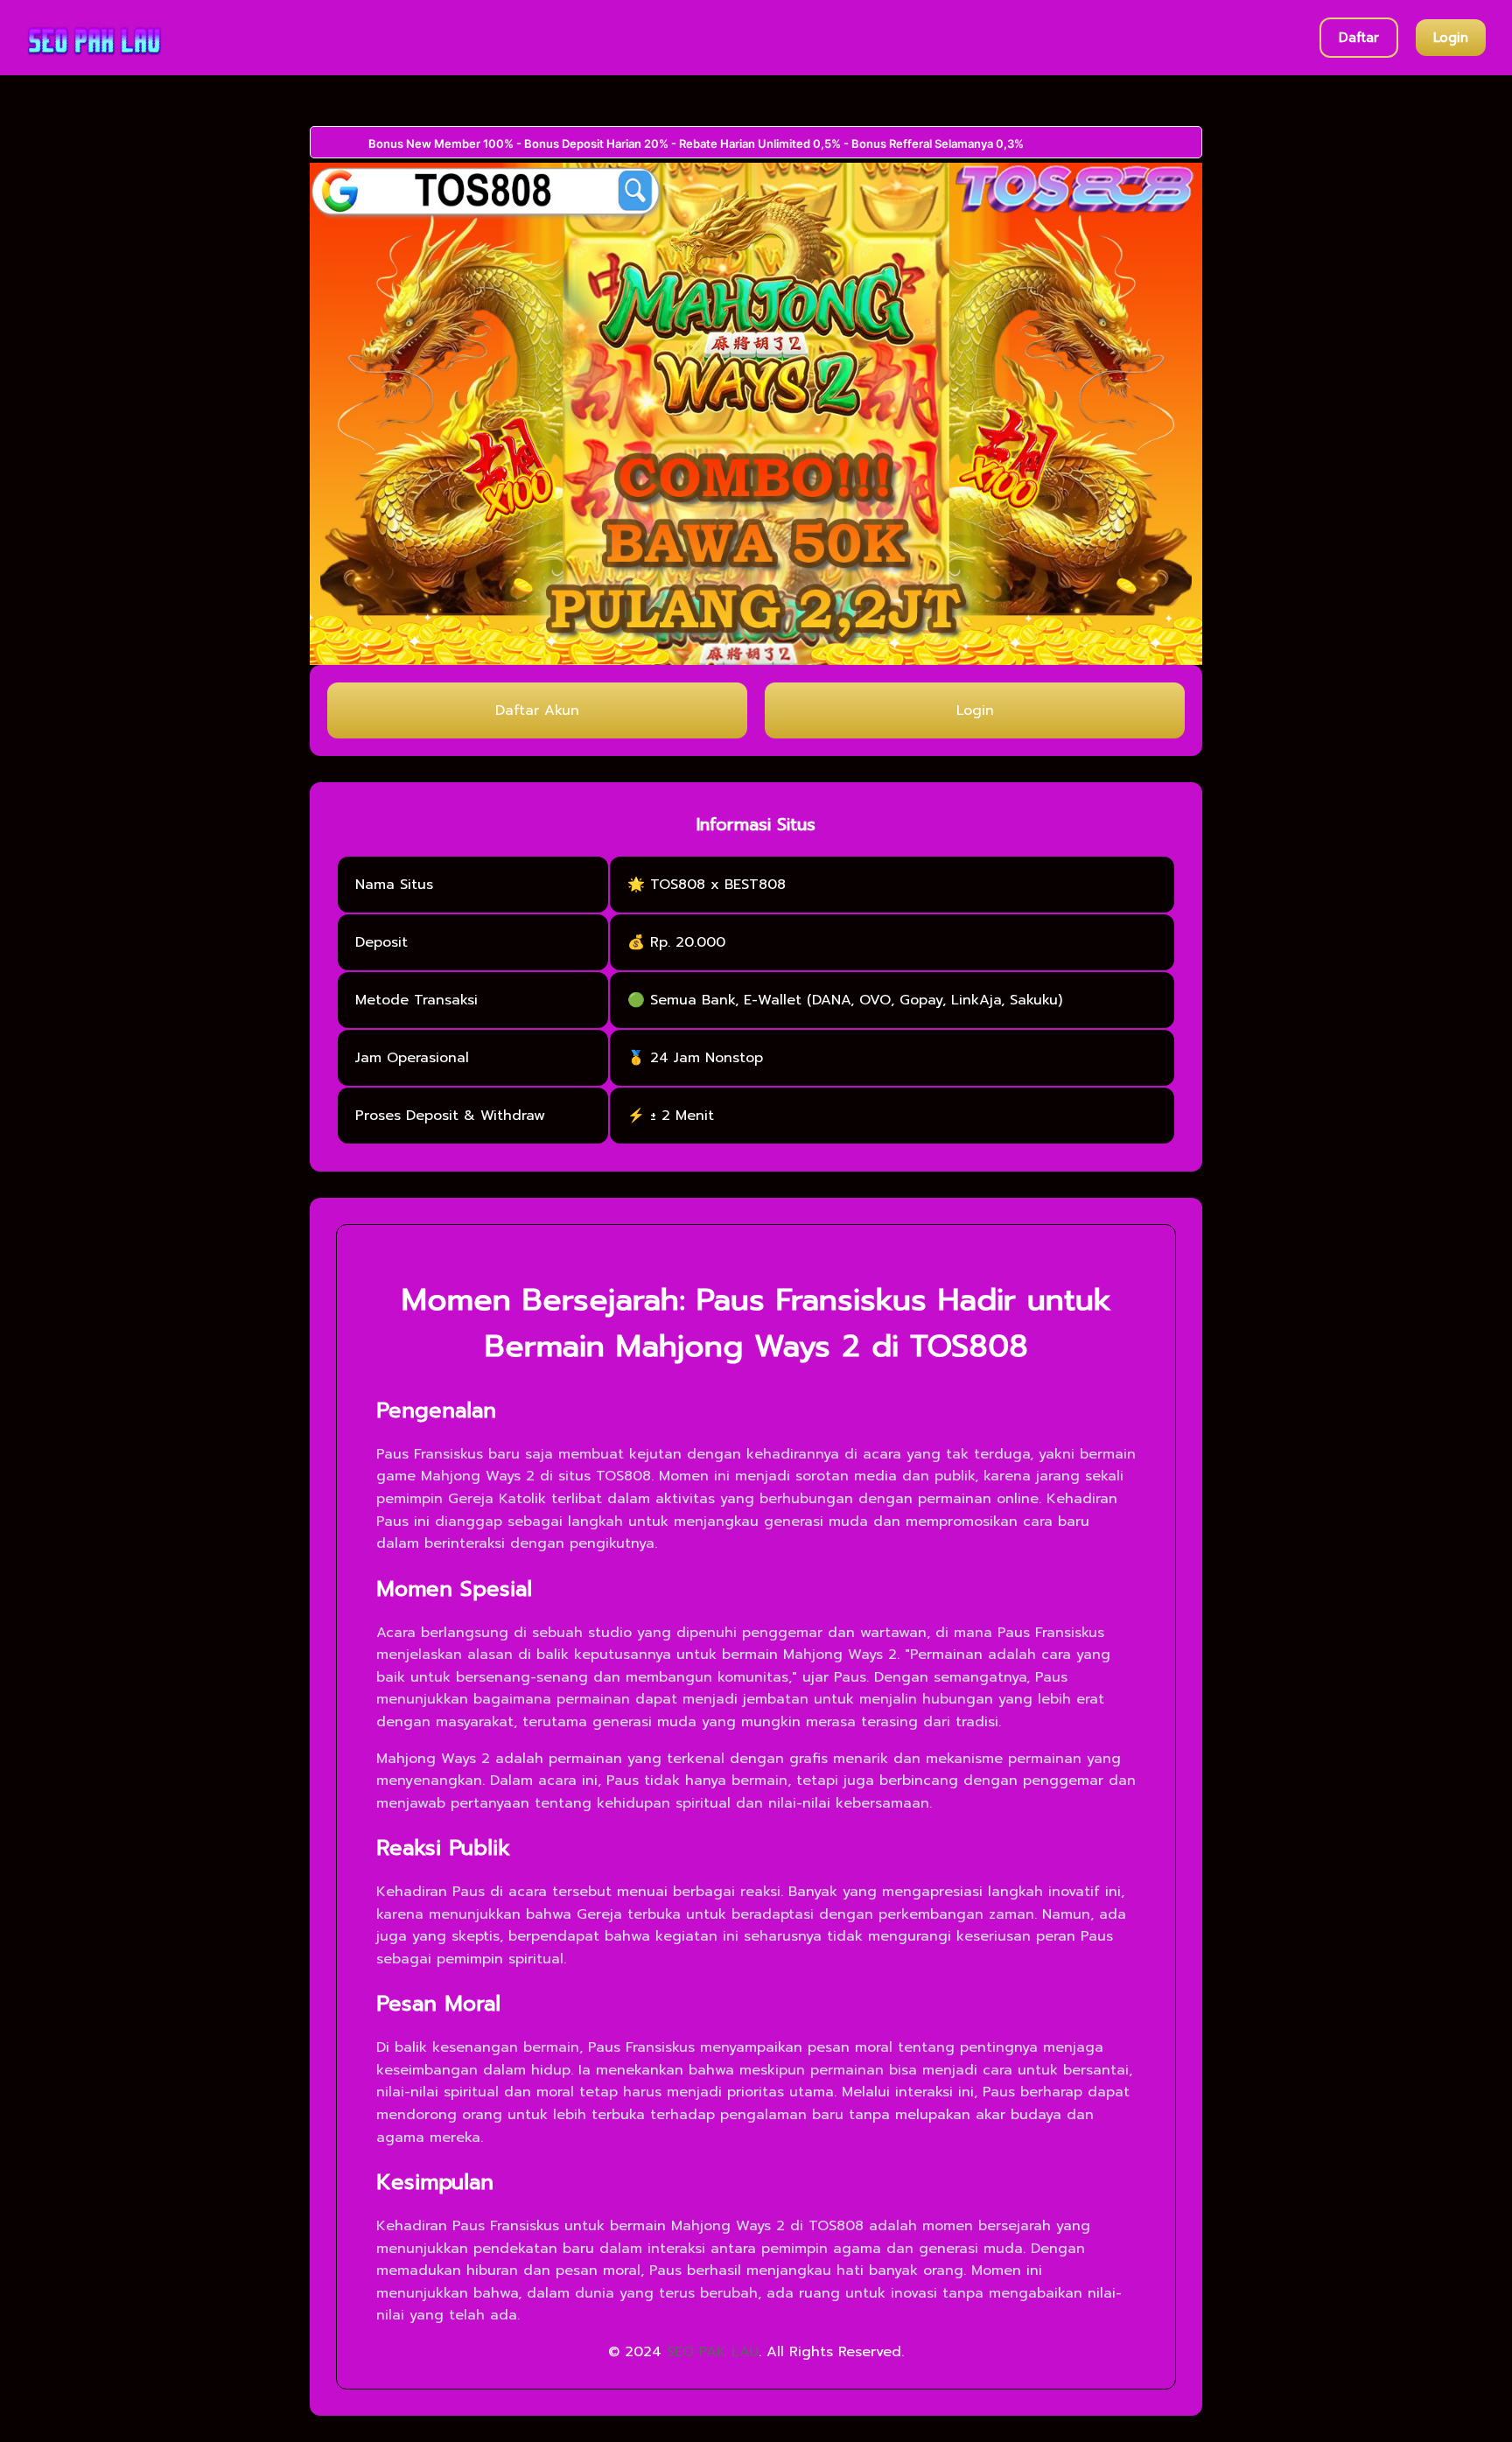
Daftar (1359, 38)
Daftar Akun (537, 710)
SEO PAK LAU (713, 2352)
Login (1451, 38)
